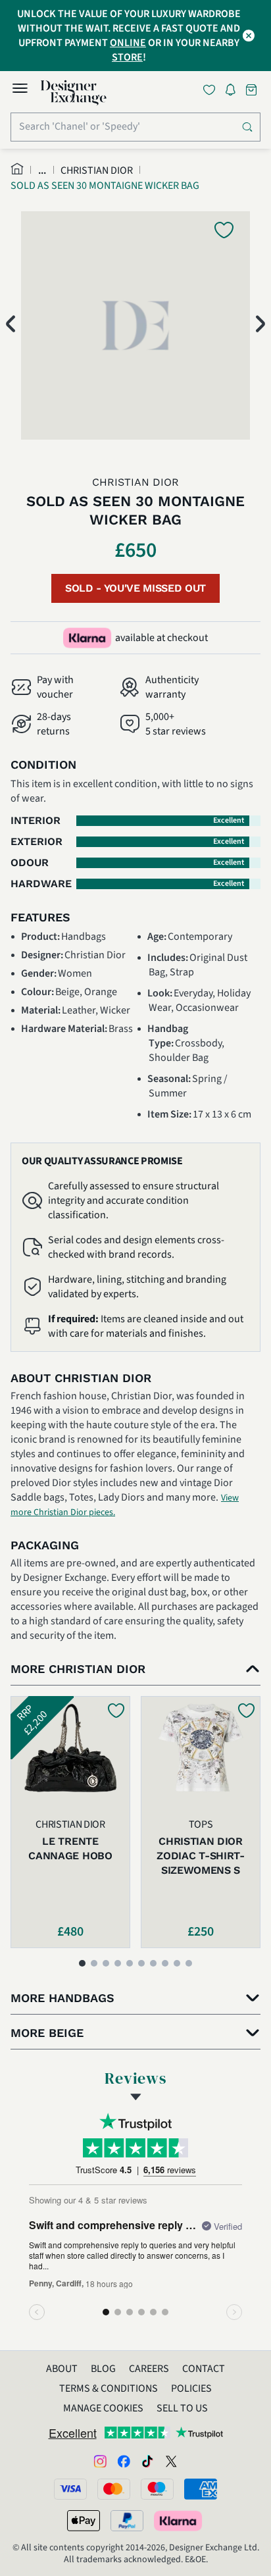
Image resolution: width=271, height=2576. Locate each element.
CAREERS (149, 2369)
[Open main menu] (20, 90)
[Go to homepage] (74, 93)
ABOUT (62, 2369)
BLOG (103, 2369)
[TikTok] (147, 2460)
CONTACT (204, 2369)
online (128, 43)
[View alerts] (234, 92)
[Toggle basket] (253, 90)
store (127, 57)
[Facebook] (124, 2460)
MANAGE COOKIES (103, 2408)
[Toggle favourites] (212, 90)
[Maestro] (157, 2489)
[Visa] (70, 2489)
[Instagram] (100, 2460)
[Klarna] (179, 2521)
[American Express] (201, 2489)
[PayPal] (127, 2521)
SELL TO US (182, 2408)
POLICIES (191, 2388)
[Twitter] (171, 2460)
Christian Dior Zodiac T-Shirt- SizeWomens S (200, 1856)
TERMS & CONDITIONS (109, 2388)
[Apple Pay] (84, 2521)
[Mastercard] (114, 2489)
